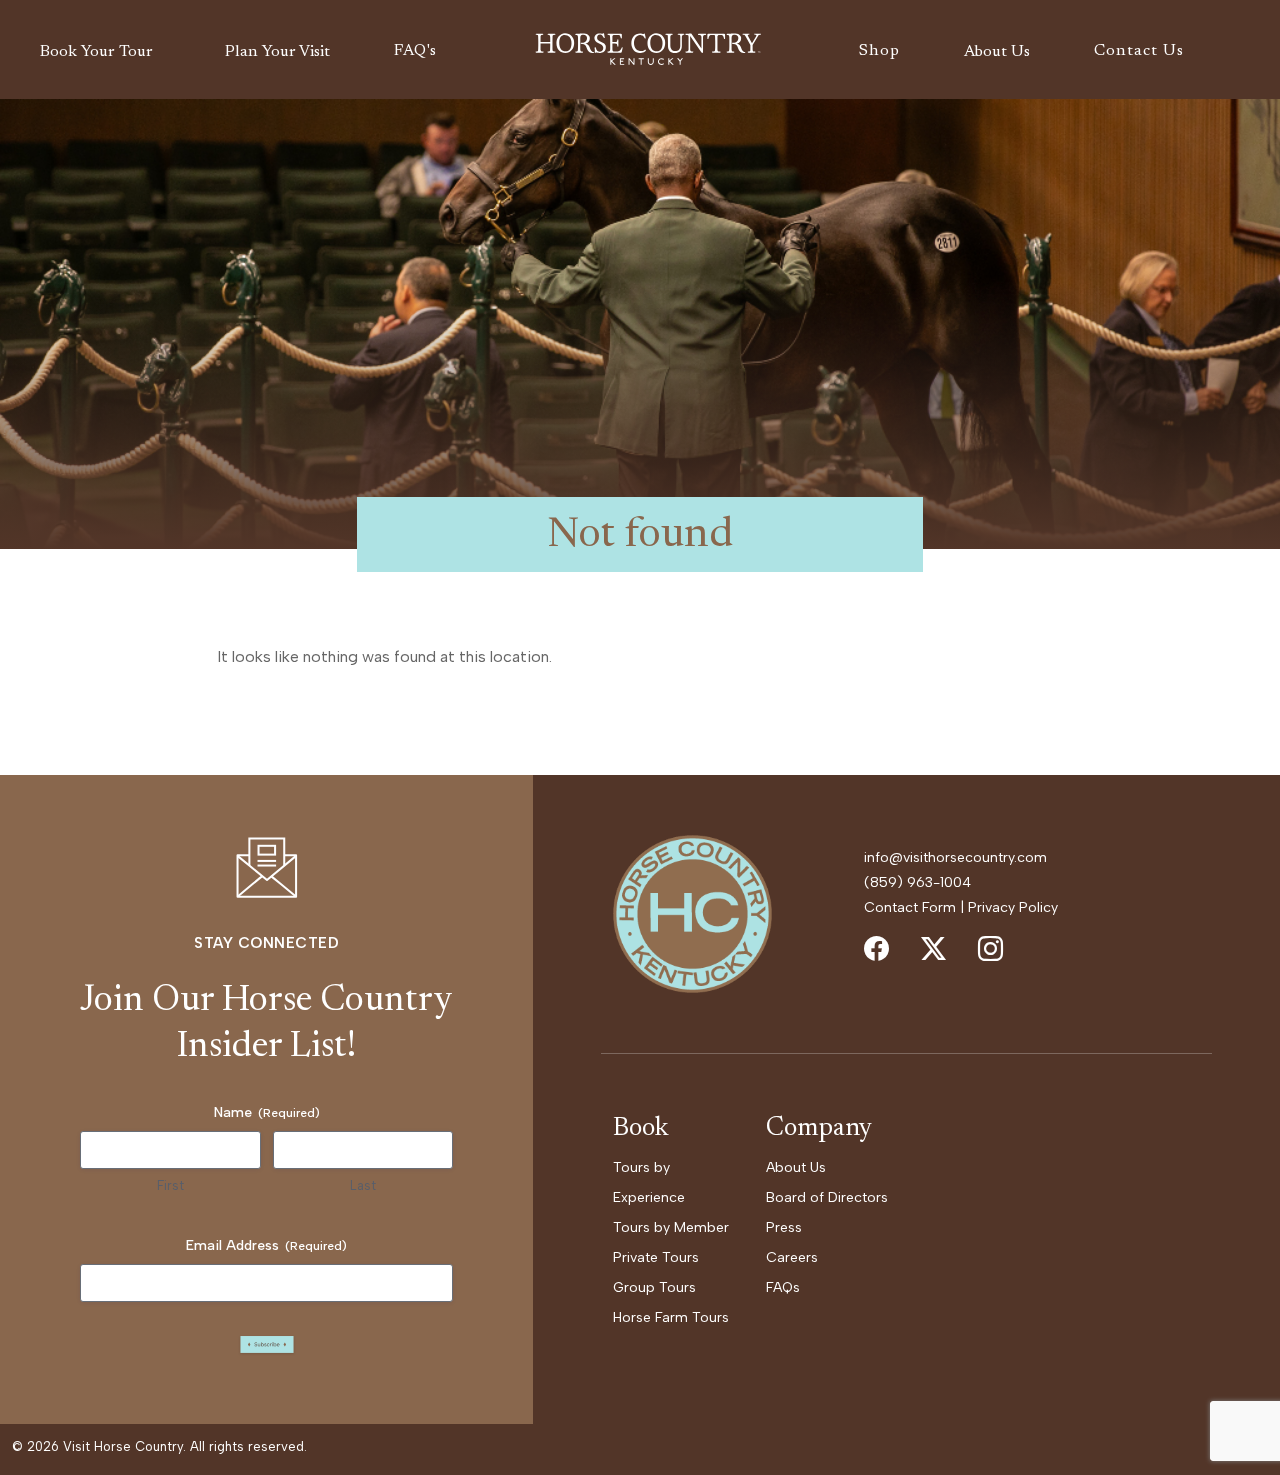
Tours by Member (671, 1227)
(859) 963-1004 (917, 882)
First (170, 1185)
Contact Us (1139, 51)
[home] (648, 50)
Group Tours (654, 1287)
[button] (100, 52)
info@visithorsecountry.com (955, 857)
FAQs (783, 1287)
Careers (792, 1257)
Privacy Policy (1013, 907)
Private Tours (656, 1257)
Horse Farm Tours (671, 1317)
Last (363, 1185)
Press (784, 1227)
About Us (796, 1167)
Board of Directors (827, 1197)
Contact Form (910, 907)
